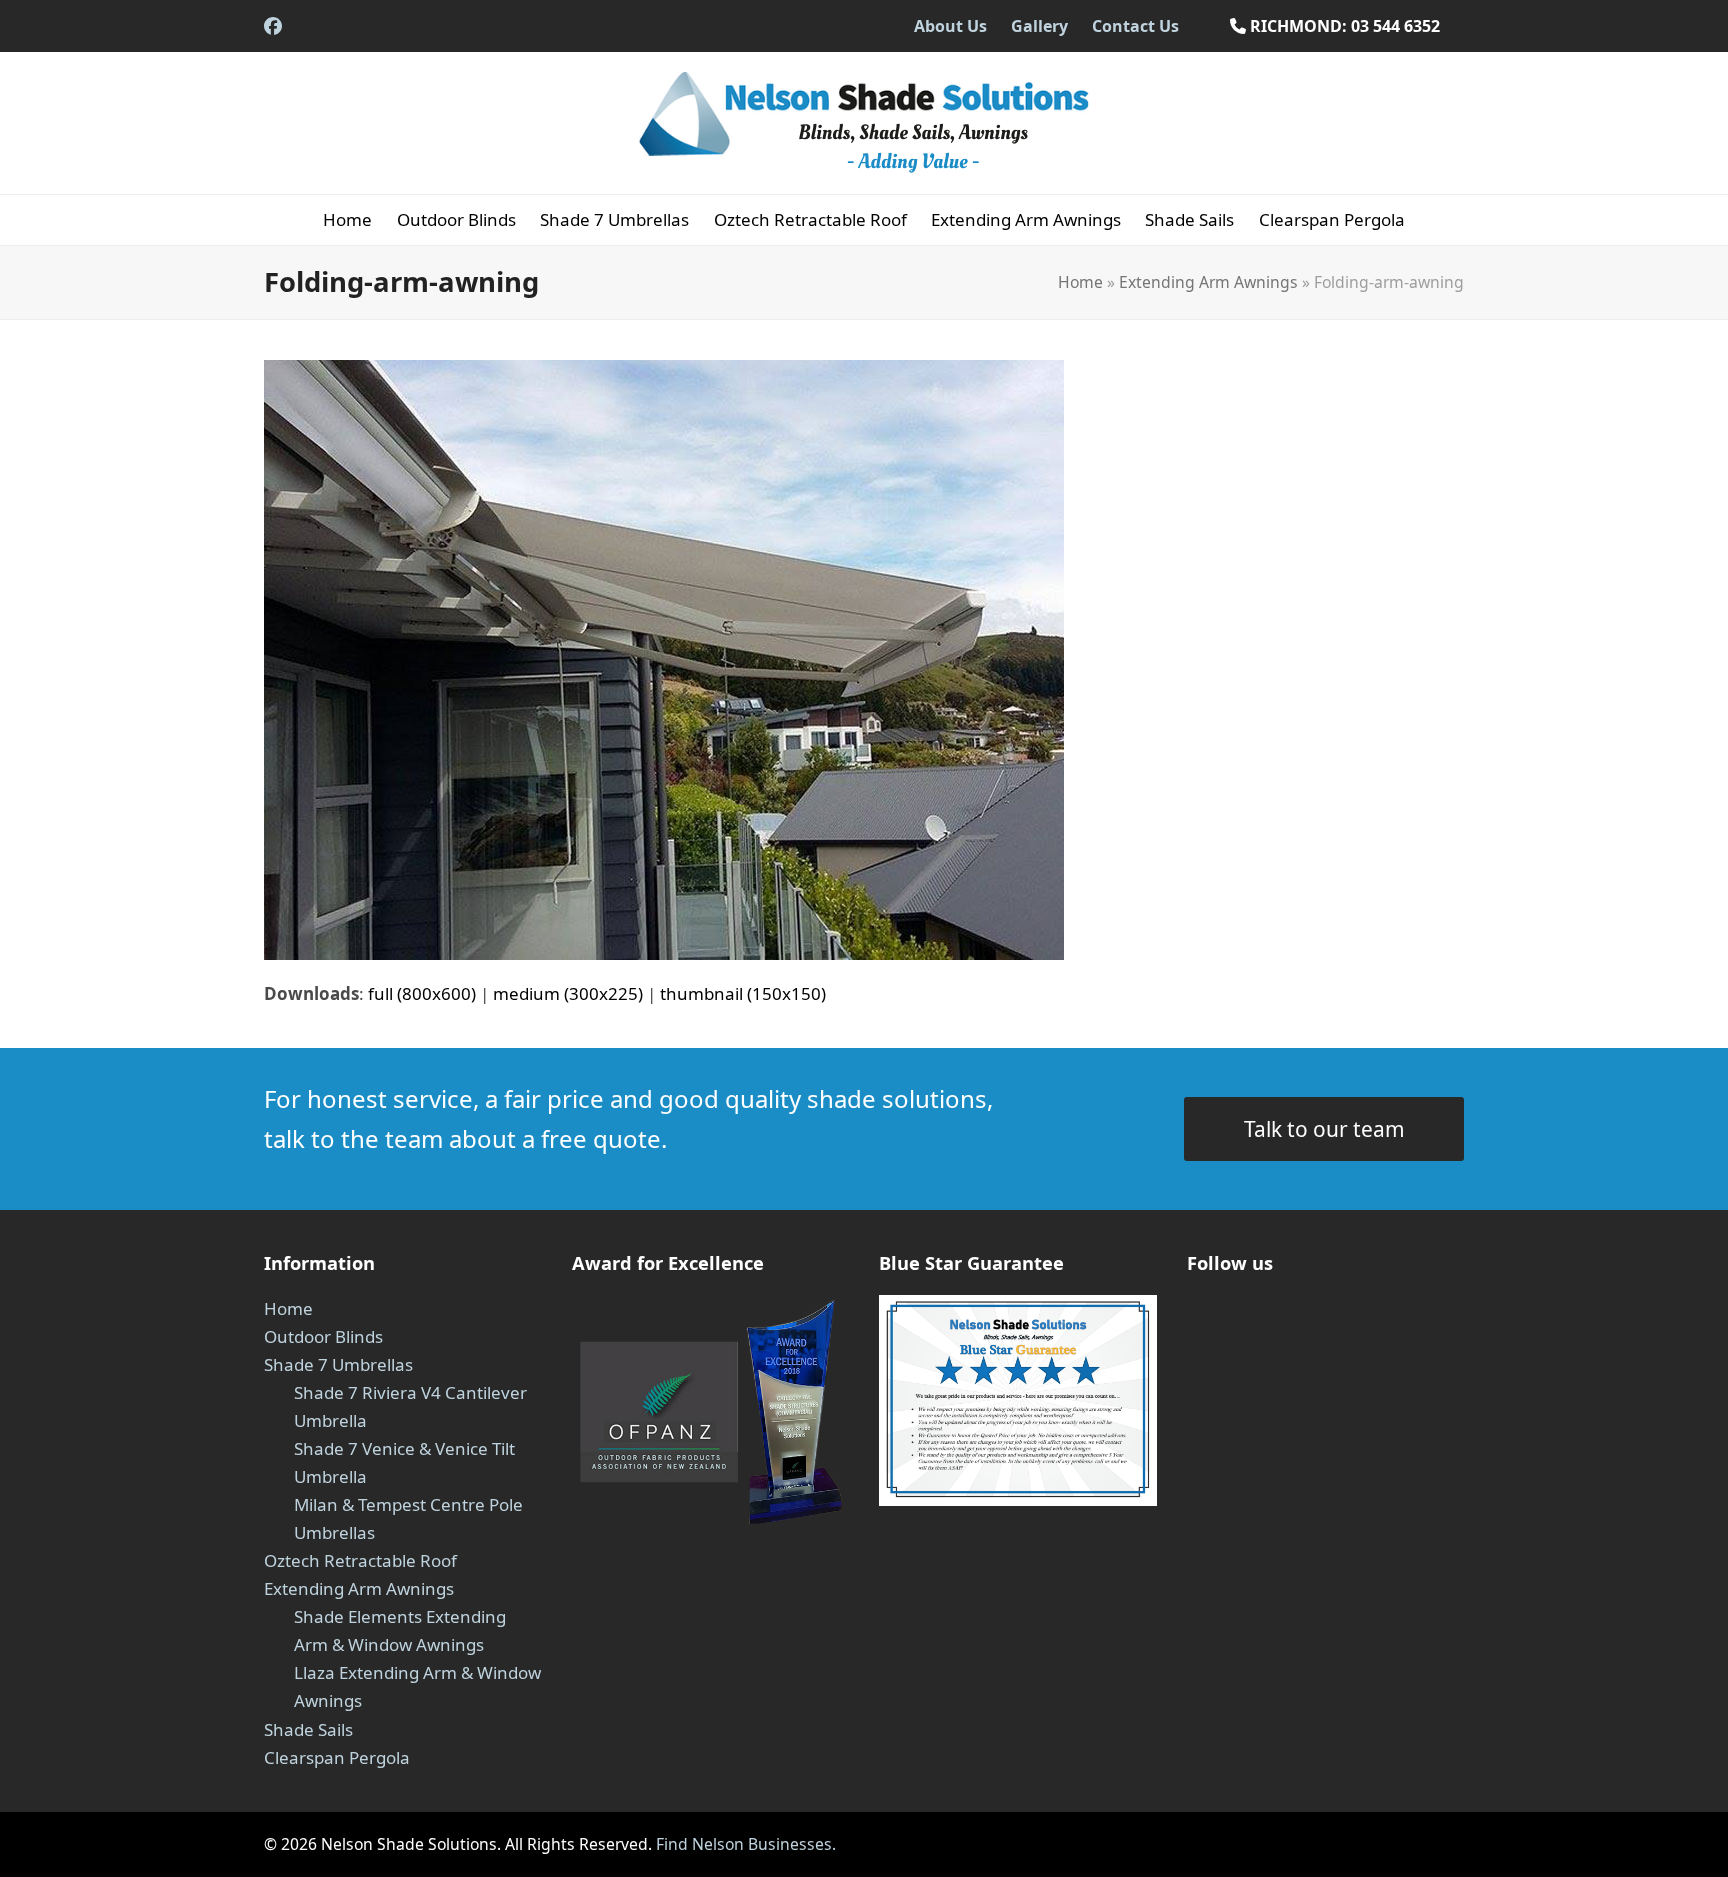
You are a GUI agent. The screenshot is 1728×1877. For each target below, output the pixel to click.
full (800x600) (422, 993)
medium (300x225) (568, 993)
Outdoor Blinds (323, 1336)
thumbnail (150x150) (743, 993)
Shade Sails (308, 1729)
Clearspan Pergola (337, 1757)
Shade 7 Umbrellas (338, 1364)
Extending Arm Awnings (1208, 282)
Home (1080, 282)
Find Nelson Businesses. (744, 1844)
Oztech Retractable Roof (360, 1560)
